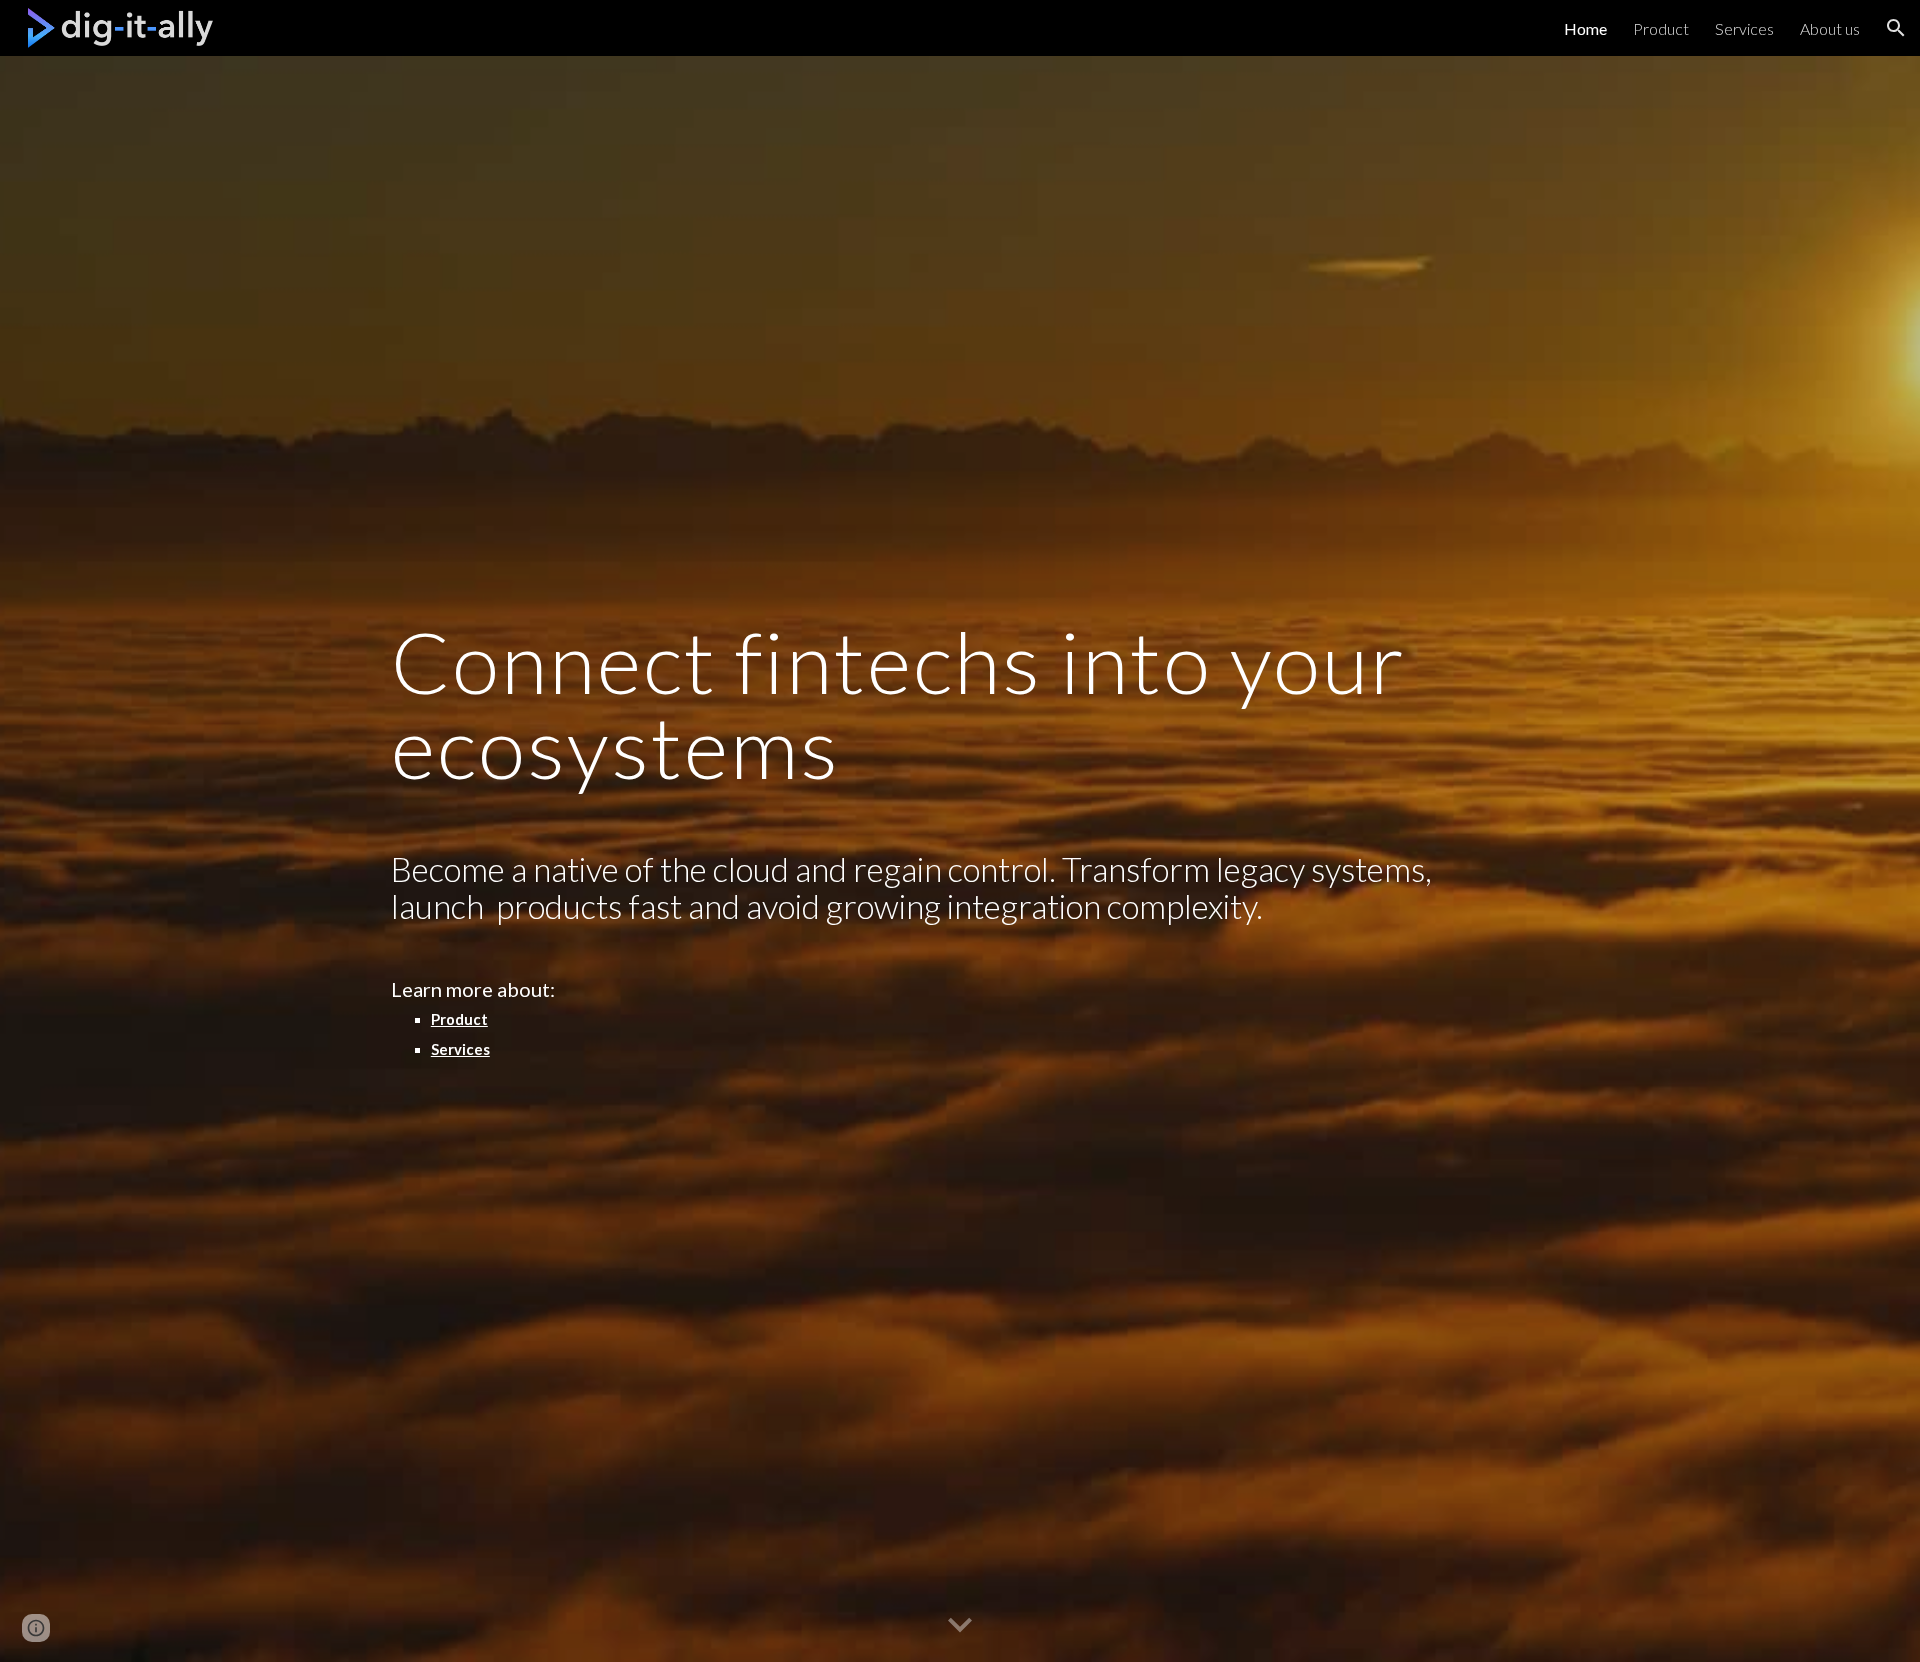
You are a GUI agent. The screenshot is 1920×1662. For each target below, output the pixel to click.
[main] (960, 859)
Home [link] (1585, 28)
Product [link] (1661, 28)
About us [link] (1830, 28)
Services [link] (1744, 28)
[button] (1896, 28)
